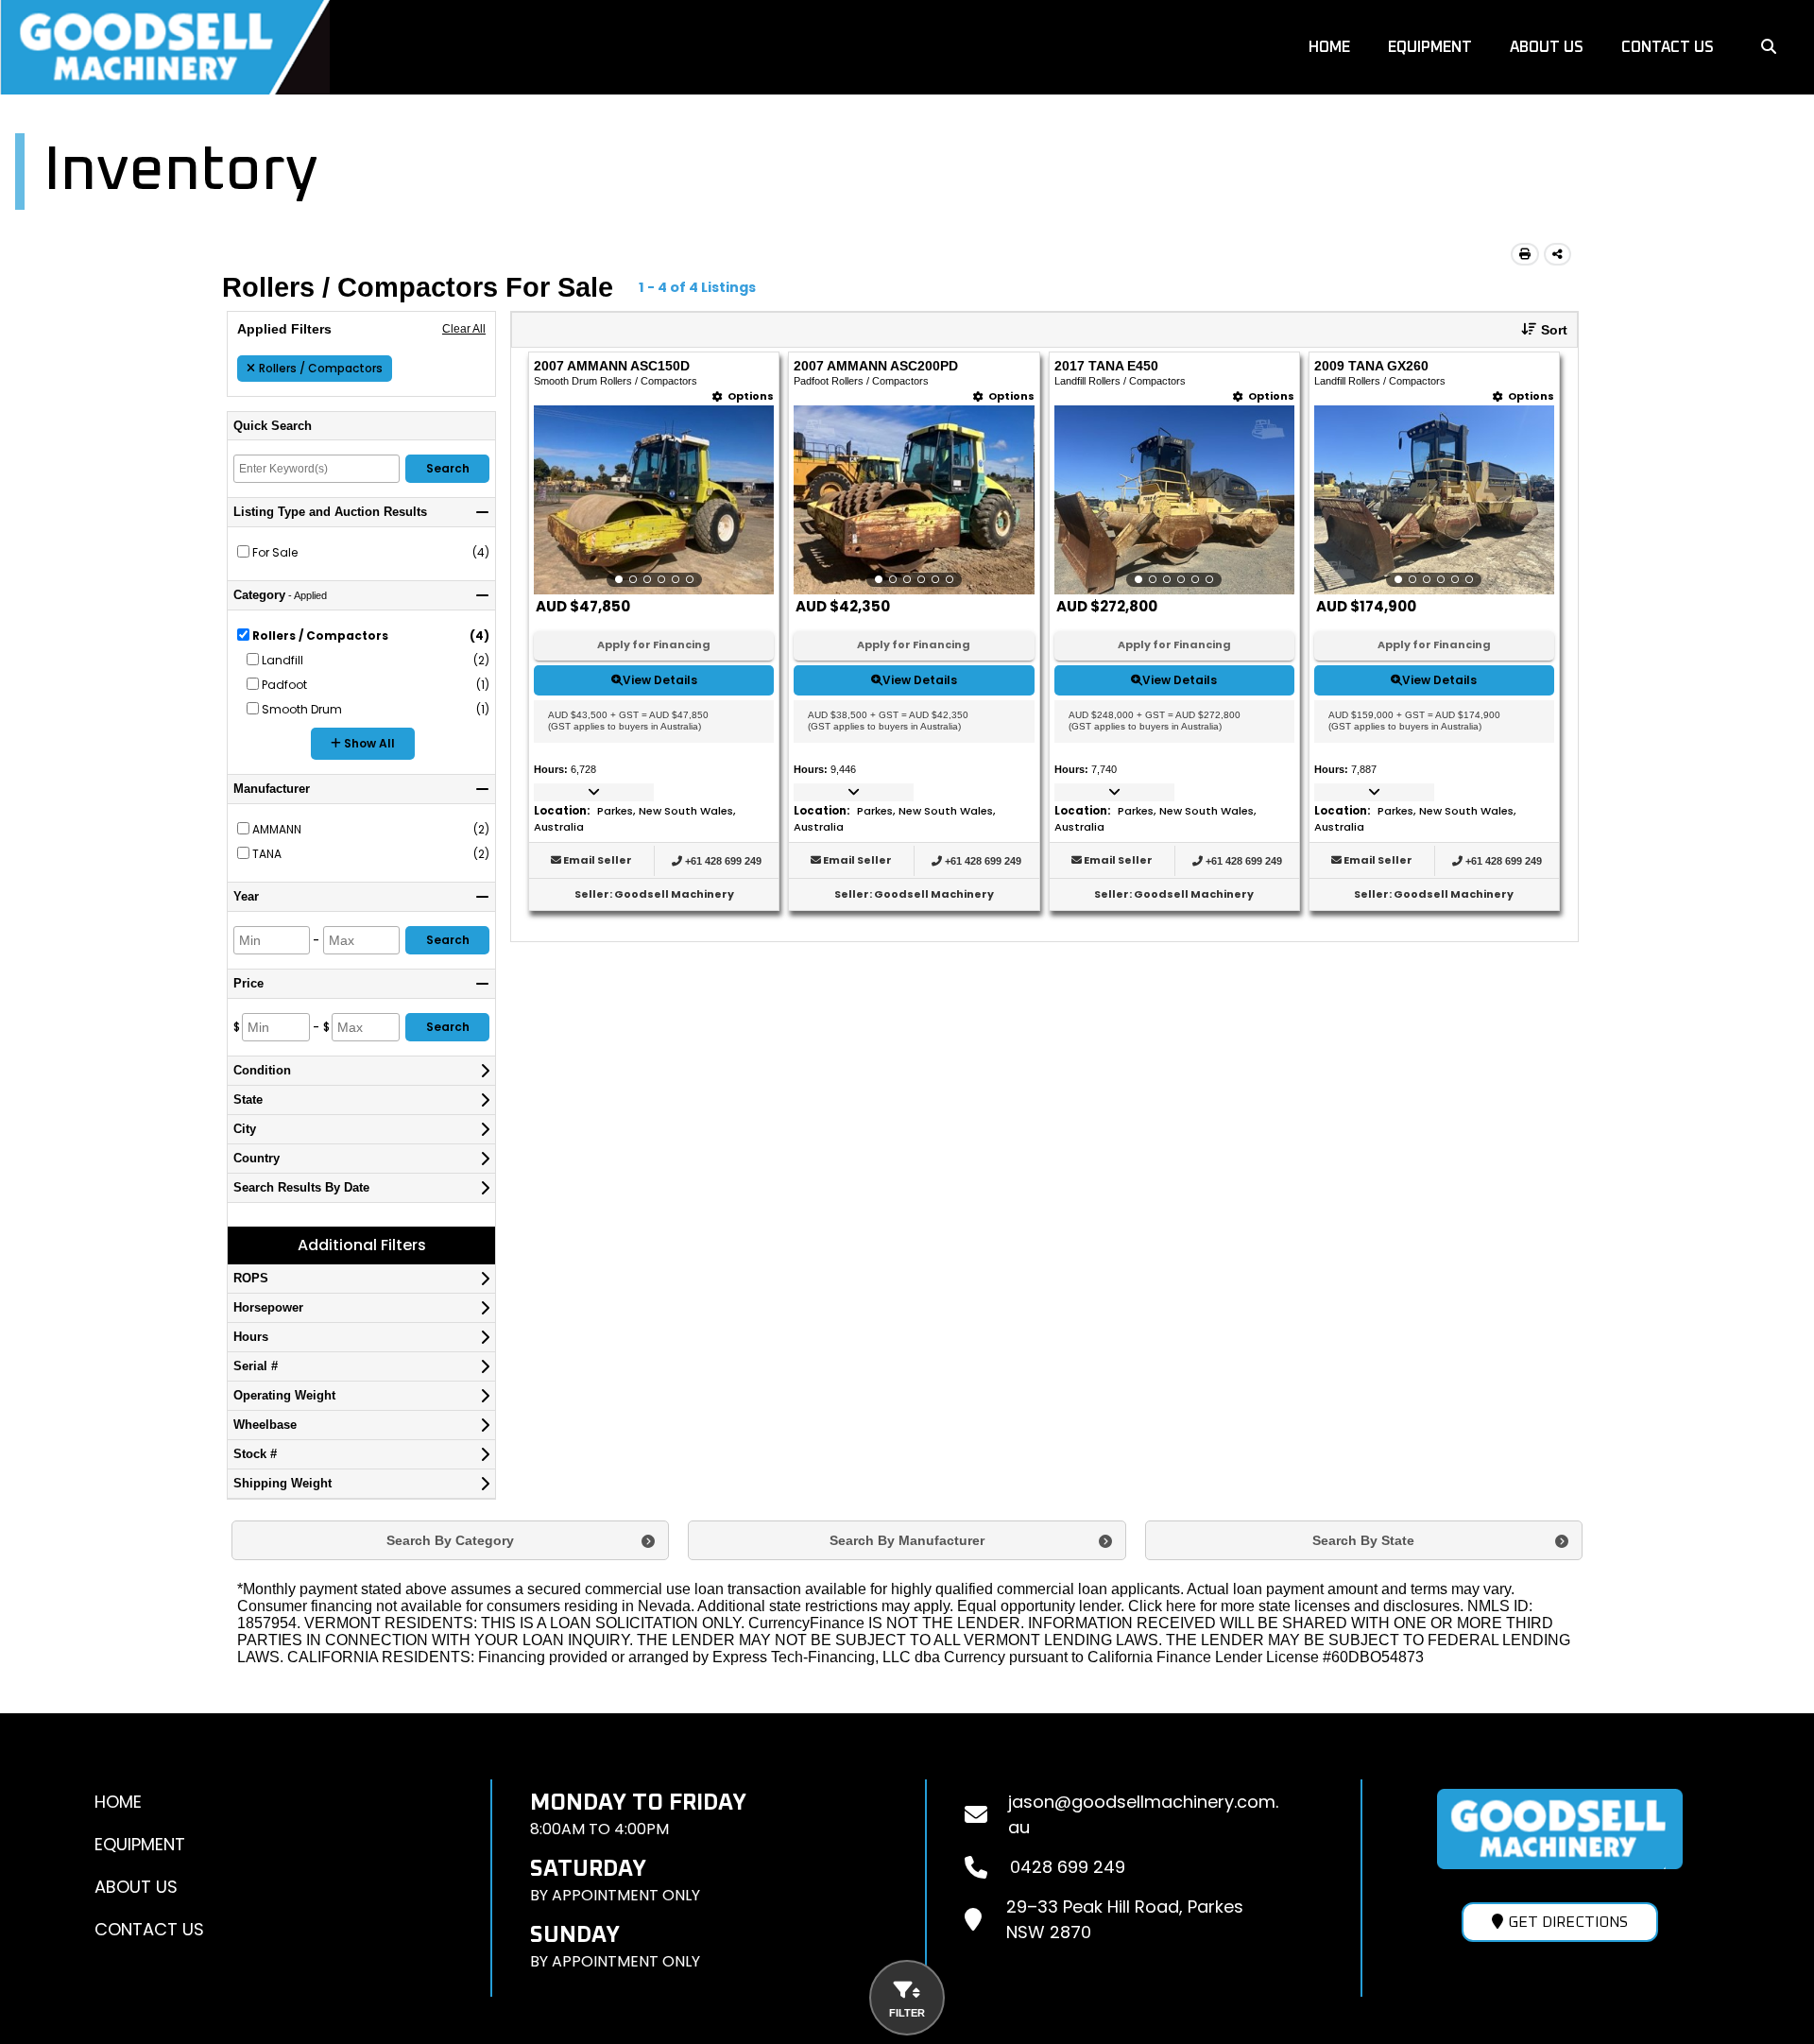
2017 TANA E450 (1106, 366)
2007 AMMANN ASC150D (612, 366)
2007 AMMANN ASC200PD (876, 366)
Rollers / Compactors (321, 368)
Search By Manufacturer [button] (907, 1540)
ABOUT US (1547, 47)
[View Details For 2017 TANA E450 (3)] (1174, 500)
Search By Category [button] (450, 1540)
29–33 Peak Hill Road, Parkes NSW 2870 (1125, 1919)
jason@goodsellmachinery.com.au (1143, 1814)
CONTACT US (1668, 47)
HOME (1329, 47)
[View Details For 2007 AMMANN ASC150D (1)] (654, 500)
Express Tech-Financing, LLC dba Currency (859, 1657)
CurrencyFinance (806, 1623)
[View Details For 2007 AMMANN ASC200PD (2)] (914, 500)
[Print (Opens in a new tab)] (1525, 254)
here (1181, 1606)
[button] (1537, 330)
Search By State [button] (1363, 1540)
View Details (660, 680)
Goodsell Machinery (674, 894)
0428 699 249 (1068, 1867)
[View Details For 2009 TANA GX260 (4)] (1434, 500)
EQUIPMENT (1430, 47)
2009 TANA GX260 (1371, 366)
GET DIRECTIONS (1568, 1922)
